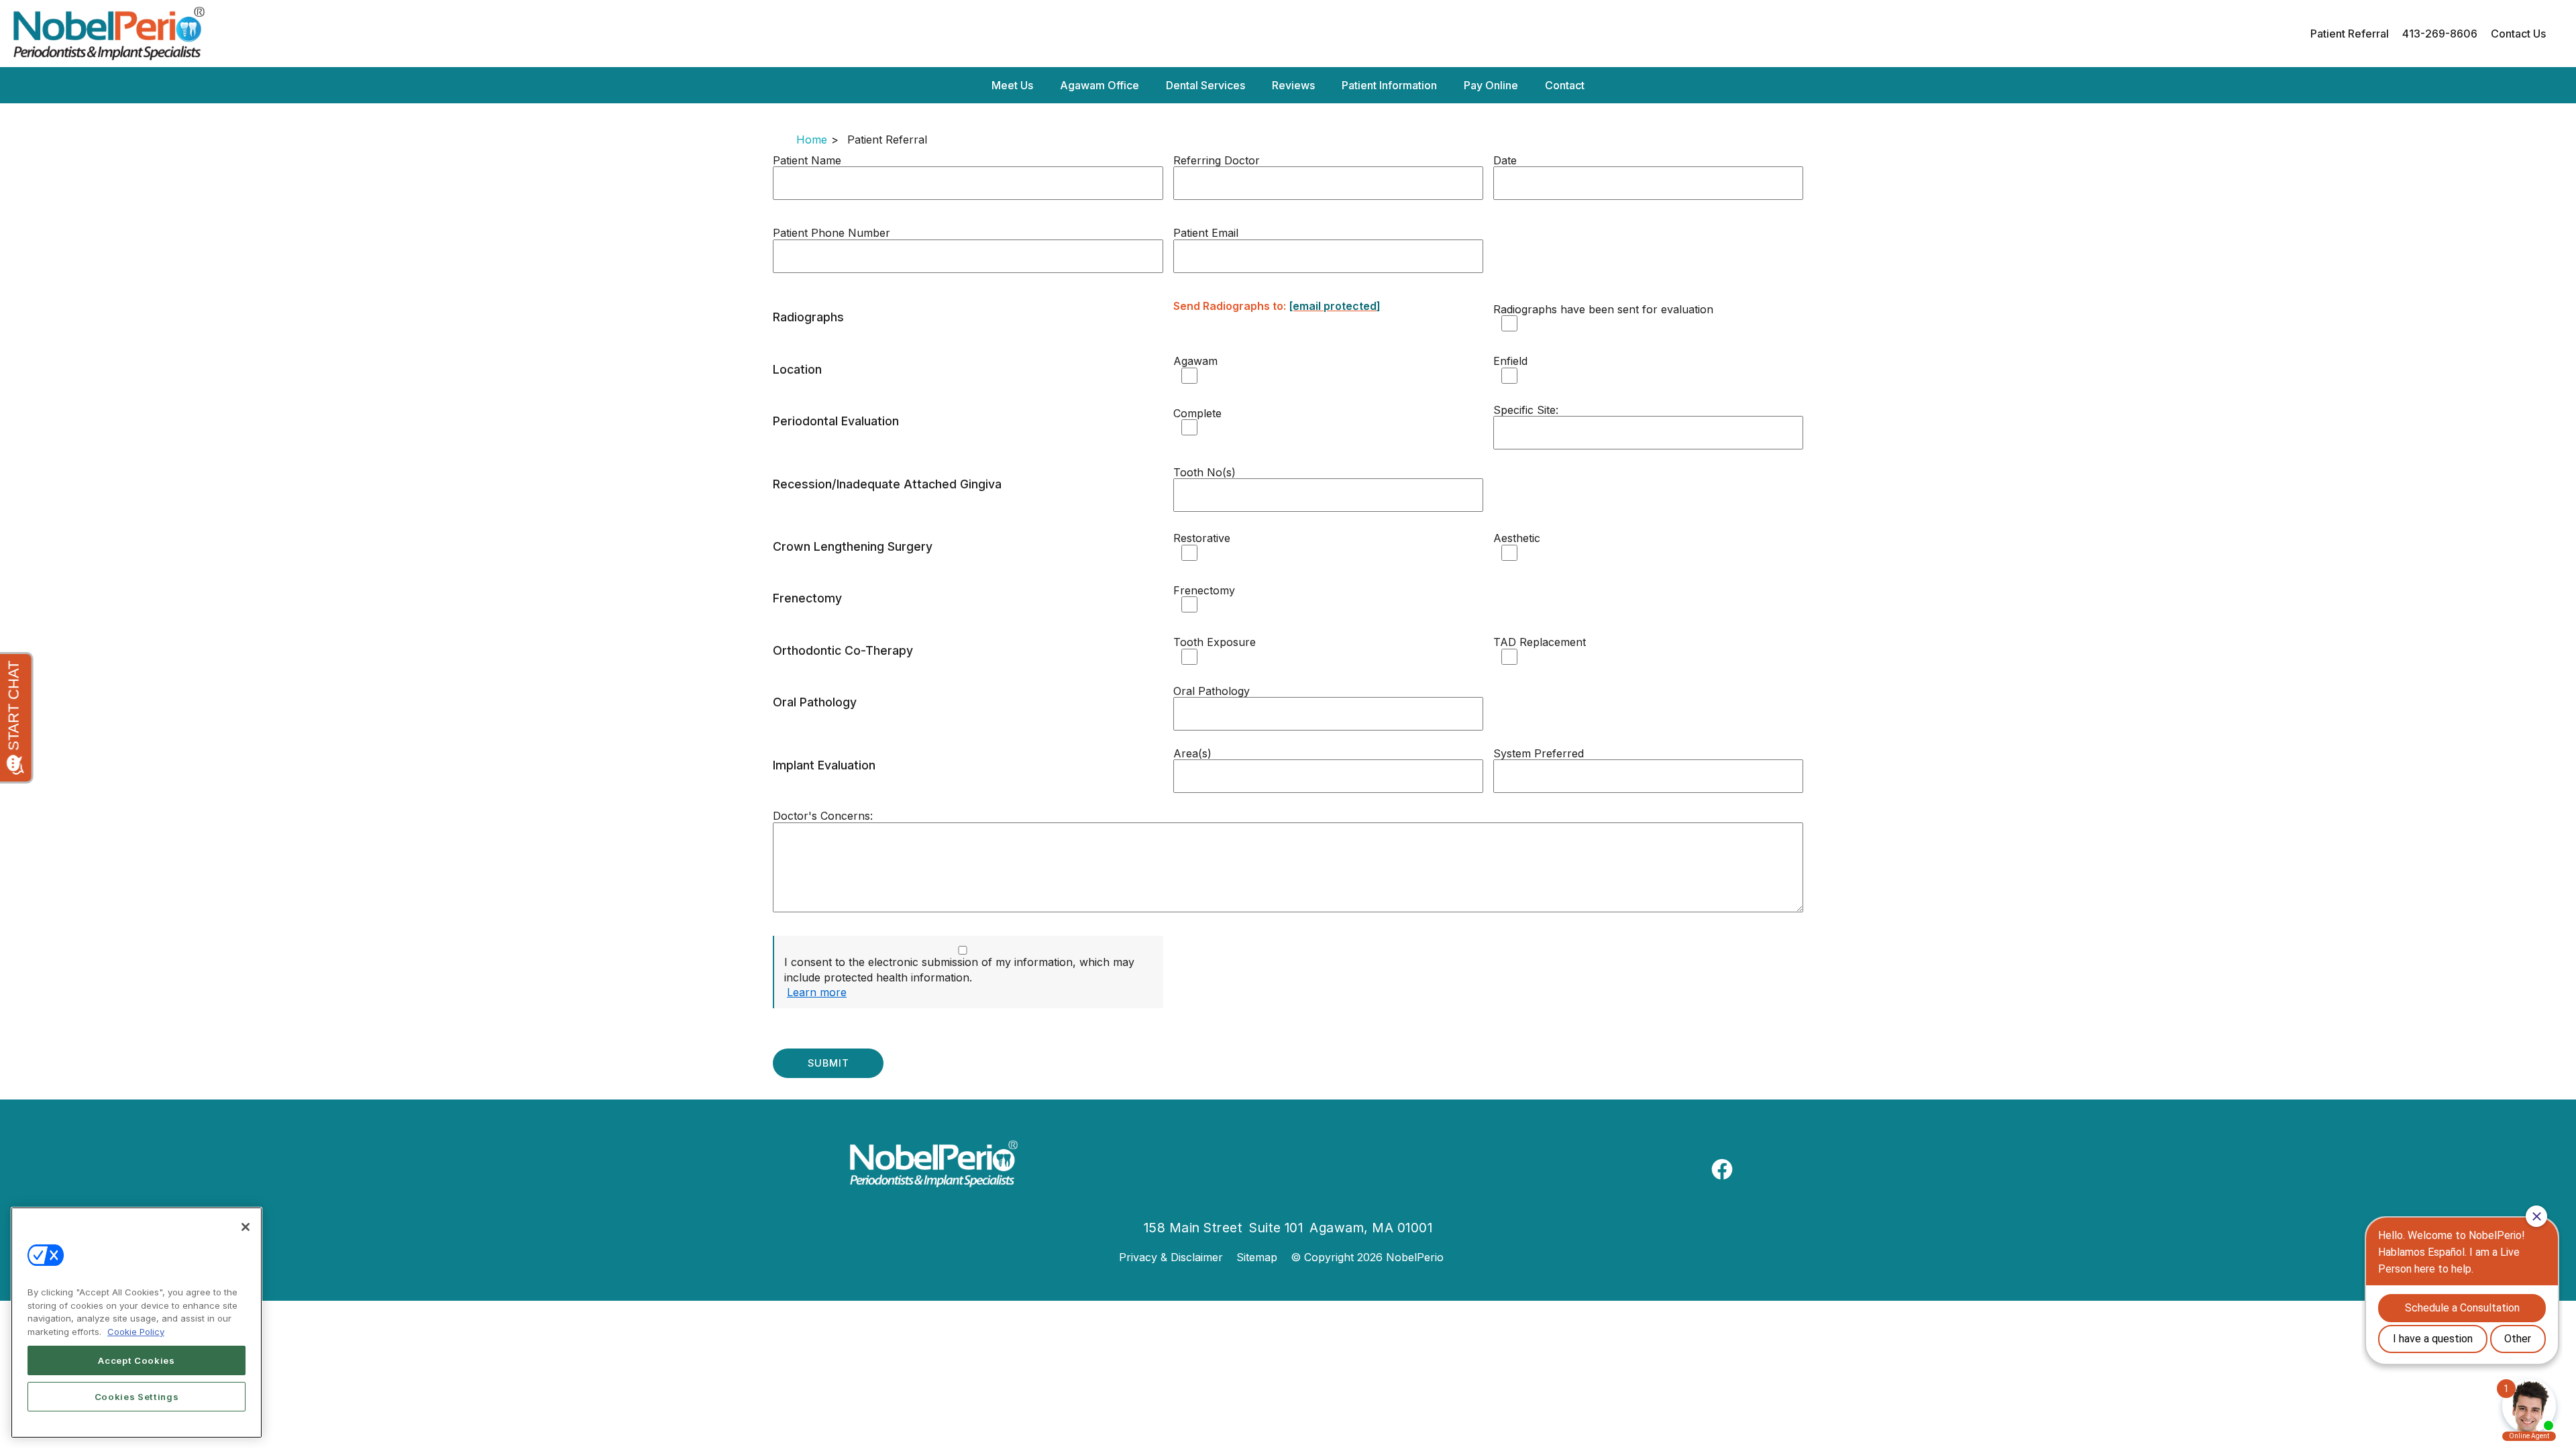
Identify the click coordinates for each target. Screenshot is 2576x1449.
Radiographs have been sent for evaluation (1603, 309)
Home (812, 140)
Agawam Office (1099, 85)
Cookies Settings (137, 1397)
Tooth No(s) (1204, 472)
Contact (1565, 85)
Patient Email (1206, 233)
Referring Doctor (1217, 160)
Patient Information (1389, 85)
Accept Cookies (136, 1360)
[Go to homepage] (1145, 34)
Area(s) (1192, 753)
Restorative (1202, 538)
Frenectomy (1204, 590)
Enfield (1510, 361)
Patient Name (807, 160)
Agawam (1195, 361)
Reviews (1293, 85)
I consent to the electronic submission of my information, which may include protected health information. (959, 969)
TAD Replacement (1540, 642)
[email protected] (1335, 306)
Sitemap (1257, 1257)
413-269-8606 (2440, 34)
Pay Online (1491, 85)
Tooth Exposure (1215, 642)
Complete (1197, 413)
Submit (828, 1063)
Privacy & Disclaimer (1171, 1257)
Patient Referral (2350, 34)
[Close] (246, 1227)
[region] (137, 1323)
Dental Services (1205, 85)
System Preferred (1539, 753)
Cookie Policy (136, 1332)
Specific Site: (1526, 410)
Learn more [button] (817, 992)
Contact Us (2518, 34)
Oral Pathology (1212, 691)
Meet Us (1012, 85)
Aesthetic (1517, 538)
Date (1505, 160)
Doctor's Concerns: (823, 816)
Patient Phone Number (831, 233)
